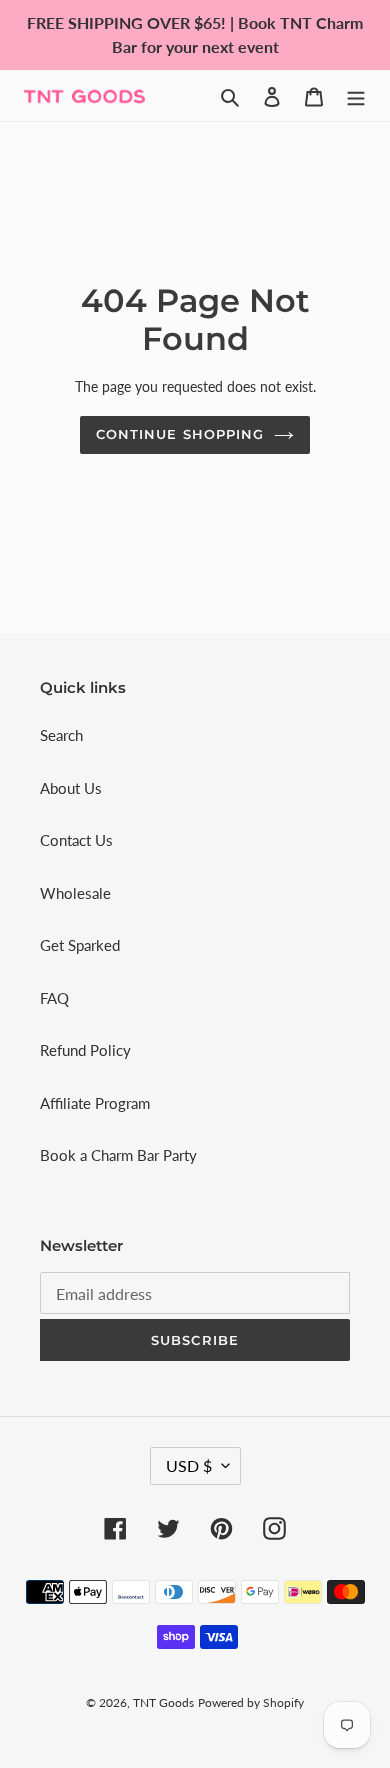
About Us (71, 788)
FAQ (54, 998)
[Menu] (356, 95)
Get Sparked (80, 945)
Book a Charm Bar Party (118, 1155)
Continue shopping (180, 434)
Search (61, 735)
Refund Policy (85, 1050)
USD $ (189, 1465)
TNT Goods (163, 1702)
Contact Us (76, 840)
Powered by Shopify (251, 1702)
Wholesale (75, 893)
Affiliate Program (95, 1103)
